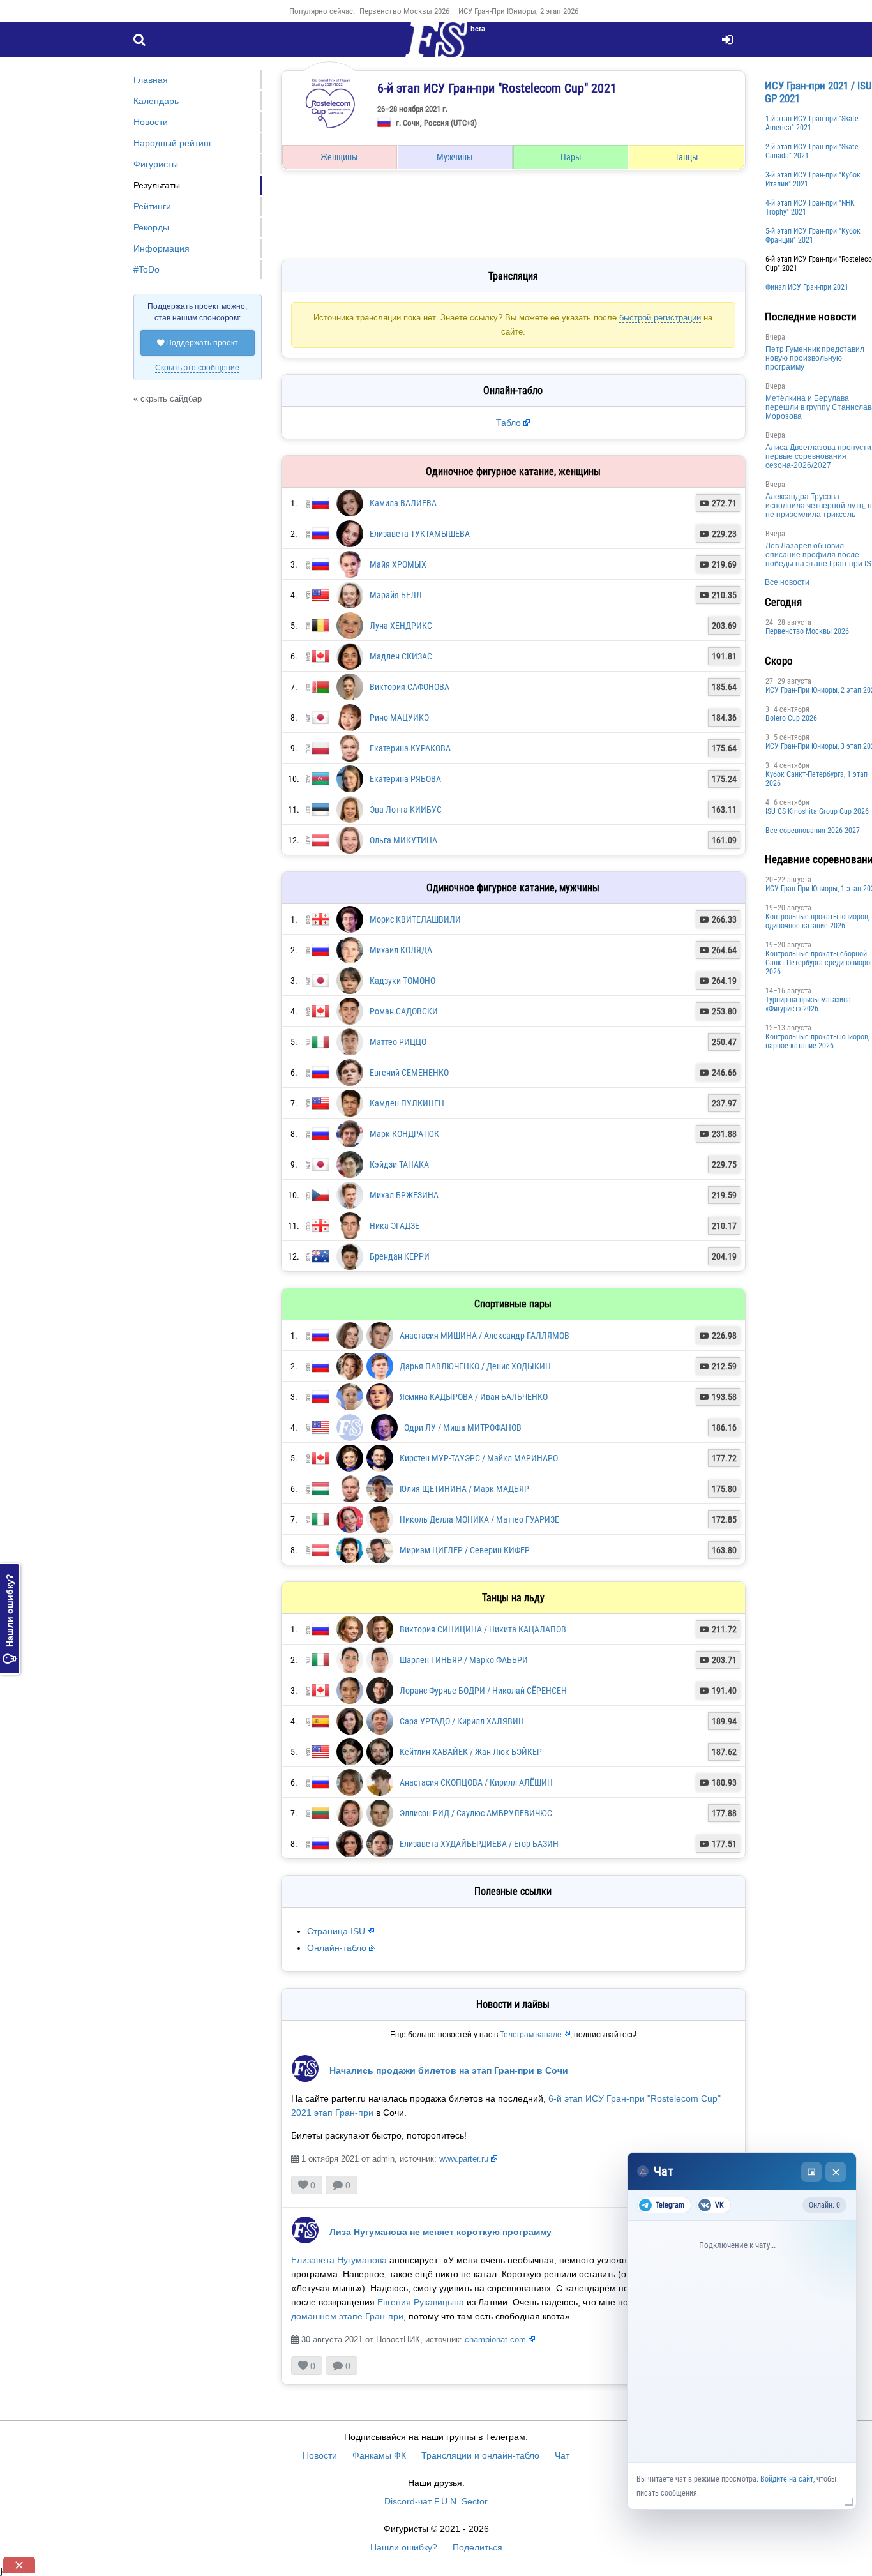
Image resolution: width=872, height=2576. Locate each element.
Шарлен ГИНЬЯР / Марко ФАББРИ (464, 1660)
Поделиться (477, 2547)
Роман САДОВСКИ (404, 1011)
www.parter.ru (464, 2159)
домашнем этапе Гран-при (347, 2316)
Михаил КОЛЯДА (401, 950)
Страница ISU (336, 1931)
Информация (162, 248)
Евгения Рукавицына (421, 2302)
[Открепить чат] (811, 2172)
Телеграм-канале (531, 2035)
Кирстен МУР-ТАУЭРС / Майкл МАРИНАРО (479, 1458)
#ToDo (147, 269)
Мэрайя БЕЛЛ (396, 595)
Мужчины (455, 157)
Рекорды (151, 227)
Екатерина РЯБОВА (405, 779)
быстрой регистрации (660, 318)
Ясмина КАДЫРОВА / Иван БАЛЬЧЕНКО (474, 1397)
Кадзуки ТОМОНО (402, 981)
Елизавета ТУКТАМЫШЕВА (420, 534)
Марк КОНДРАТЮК (404, 1134)
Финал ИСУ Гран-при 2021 (807, 287)
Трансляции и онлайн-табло (480, 2455)
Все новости (787, 582)
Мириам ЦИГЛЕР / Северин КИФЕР (465, 1550)
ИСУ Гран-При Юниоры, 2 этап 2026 (518, 11)
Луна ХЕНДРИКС (401, 626)
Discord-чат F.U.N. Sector (436, 2501)
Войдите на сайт (787, 2479)
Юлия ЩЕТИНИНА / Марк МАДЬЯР (464, 1489)
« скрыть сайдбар (168, 399)
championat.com (495, 2339)
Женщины (339, 157)
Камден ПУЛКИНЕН (407, 1103)
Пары (571, 157)
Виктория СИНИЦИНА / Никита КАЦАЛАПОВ (483, 1629)
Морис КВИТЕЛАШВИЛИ (415, 919)
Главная (151, 80)
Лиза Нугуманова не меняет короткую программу (440, 2232)
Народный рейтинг (173, 143)
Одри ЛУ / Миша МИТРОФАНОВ (463, 1427)
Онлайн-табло (337, 1948)
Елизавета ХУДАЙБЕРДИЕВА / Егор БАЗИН (479, 1844)
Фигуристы (156, 164)
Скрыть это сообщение (197, 368)
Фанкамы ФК (379, 2455)
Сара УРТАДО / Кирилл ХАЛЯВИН (462, 1721)
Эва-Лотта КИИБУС (406, 810)
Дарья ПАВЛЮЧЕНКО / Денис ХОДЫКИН (475, 1366)
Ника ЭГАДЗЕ (395, 1226)
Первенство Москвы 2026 (404, 11)
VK (719, 2205)
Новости (151, 122)
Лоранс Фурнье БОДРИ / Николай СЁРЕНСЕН (483, 1691)
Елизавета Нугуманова (339, 2260)
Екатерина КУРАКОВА (410, 748)
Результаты (157, 185)
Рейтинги (152, 206)
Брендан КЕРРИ (400, 1256)
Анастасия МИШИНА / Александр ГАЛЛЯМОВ (485, 1336)
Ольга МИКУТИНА (403, 840)
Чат (562, 2455)
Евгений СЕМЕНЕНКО (409, 1073)
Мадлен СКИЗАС (401, 656)
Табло (508, 423)
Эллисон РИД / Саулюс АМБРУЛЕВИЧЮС (476, 1813)
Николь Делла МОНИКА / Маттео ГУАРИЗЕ (479, 1519)
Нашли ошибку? (10, 1619)
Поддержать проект (198, 343)
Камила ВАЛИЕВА (403, 503)
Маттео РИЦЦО (398, 1042)
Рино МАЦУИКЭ (399, 718)
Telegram (670, 2205)
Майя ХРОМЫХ (398, 564)
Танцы (687, 157)
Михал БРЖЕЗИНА (404, 1195)
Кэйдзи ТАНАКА (399, 1164)
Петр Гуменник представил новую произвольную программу (815, 358)
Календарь (156, 101)
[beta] (436, 47)
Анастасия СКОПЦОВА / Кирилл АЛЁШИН (476, 1782)
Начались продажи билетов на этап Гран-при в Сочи (449, 2070)
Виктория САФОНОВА (410, 687)
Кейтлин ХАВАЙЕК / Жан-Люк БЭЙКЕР (471, 1752)
